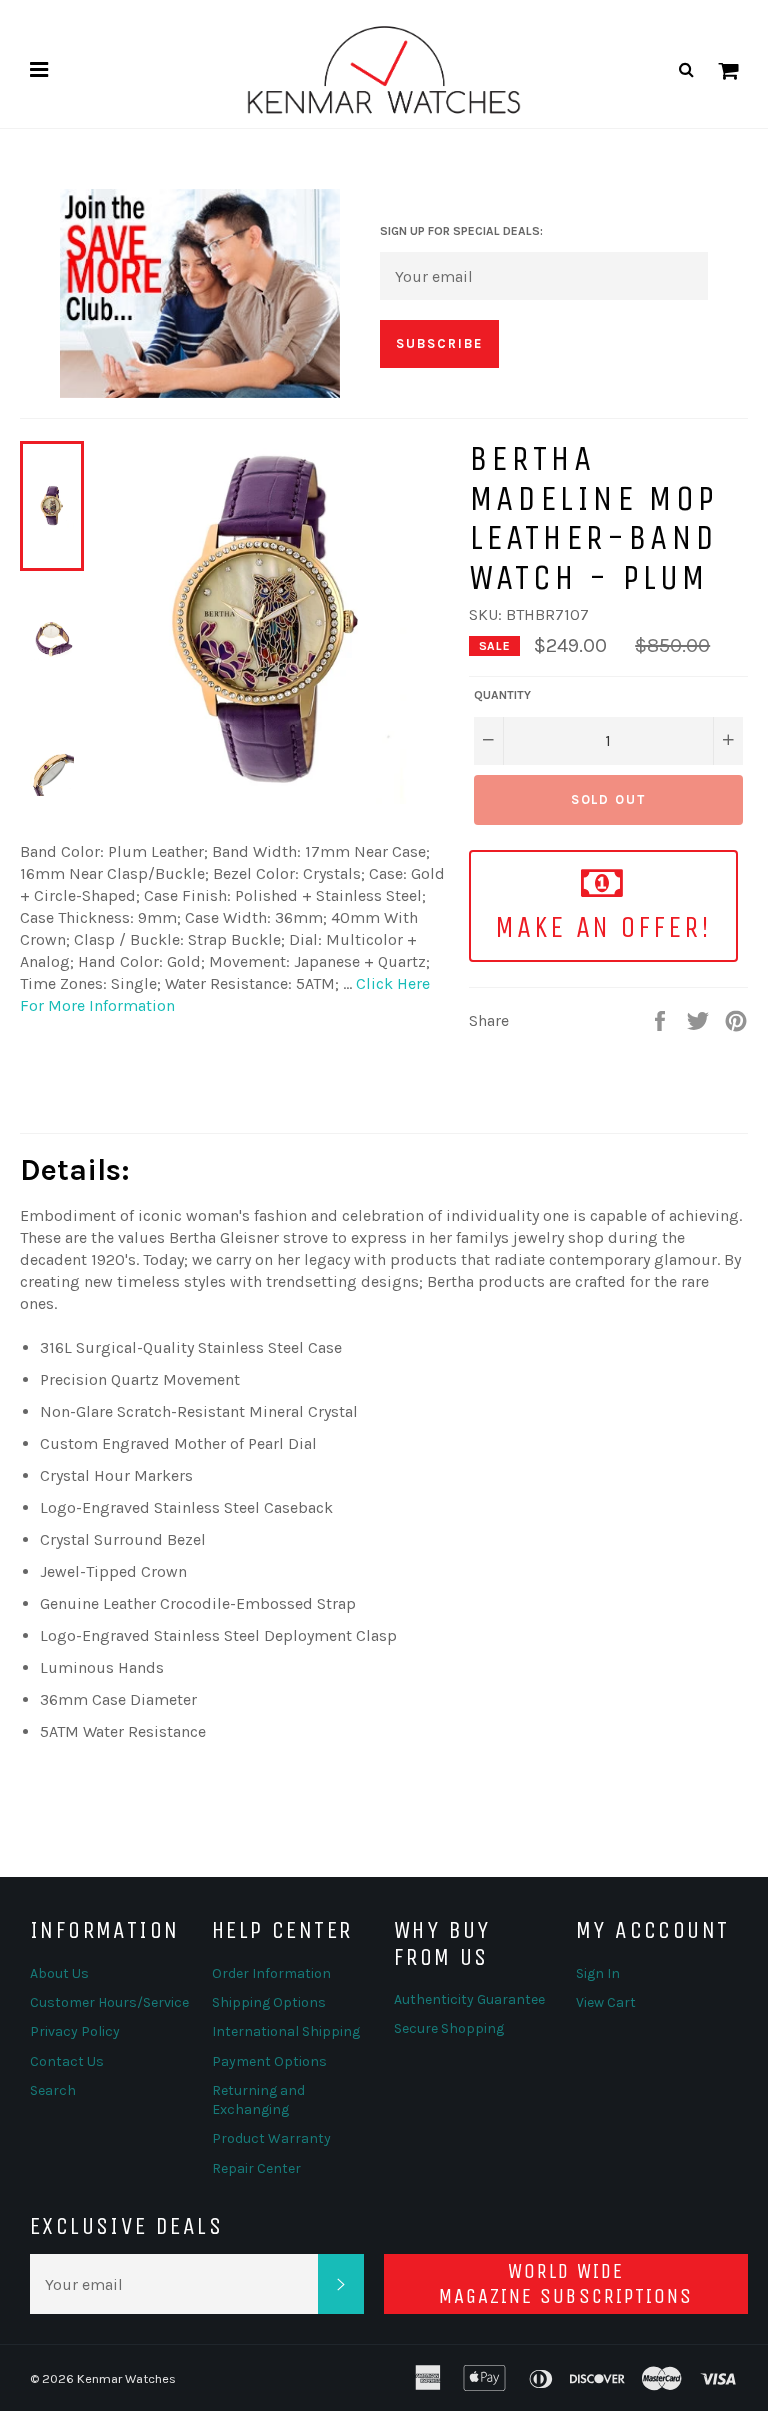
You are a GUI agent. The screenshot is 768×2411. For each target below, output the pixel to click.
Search (53, 2090)
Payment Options (269, 2061)
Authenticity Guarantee (469, 1999)
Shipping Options (269, 2002)
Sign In (598, 1973)
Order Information (271, 1973)
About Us (59, 1973)
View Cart (606, 2002)
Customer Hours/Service (109, 2002)
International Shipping (286, 2031)
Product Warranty (271, 2138)
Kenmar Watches (126, 2378)
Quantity (502, 695)
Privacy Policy (75, 2031)
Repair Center (256, 2168)
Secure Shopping (449, 2028)
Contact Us (67, 2061)
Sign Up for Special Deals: (461, 231)
